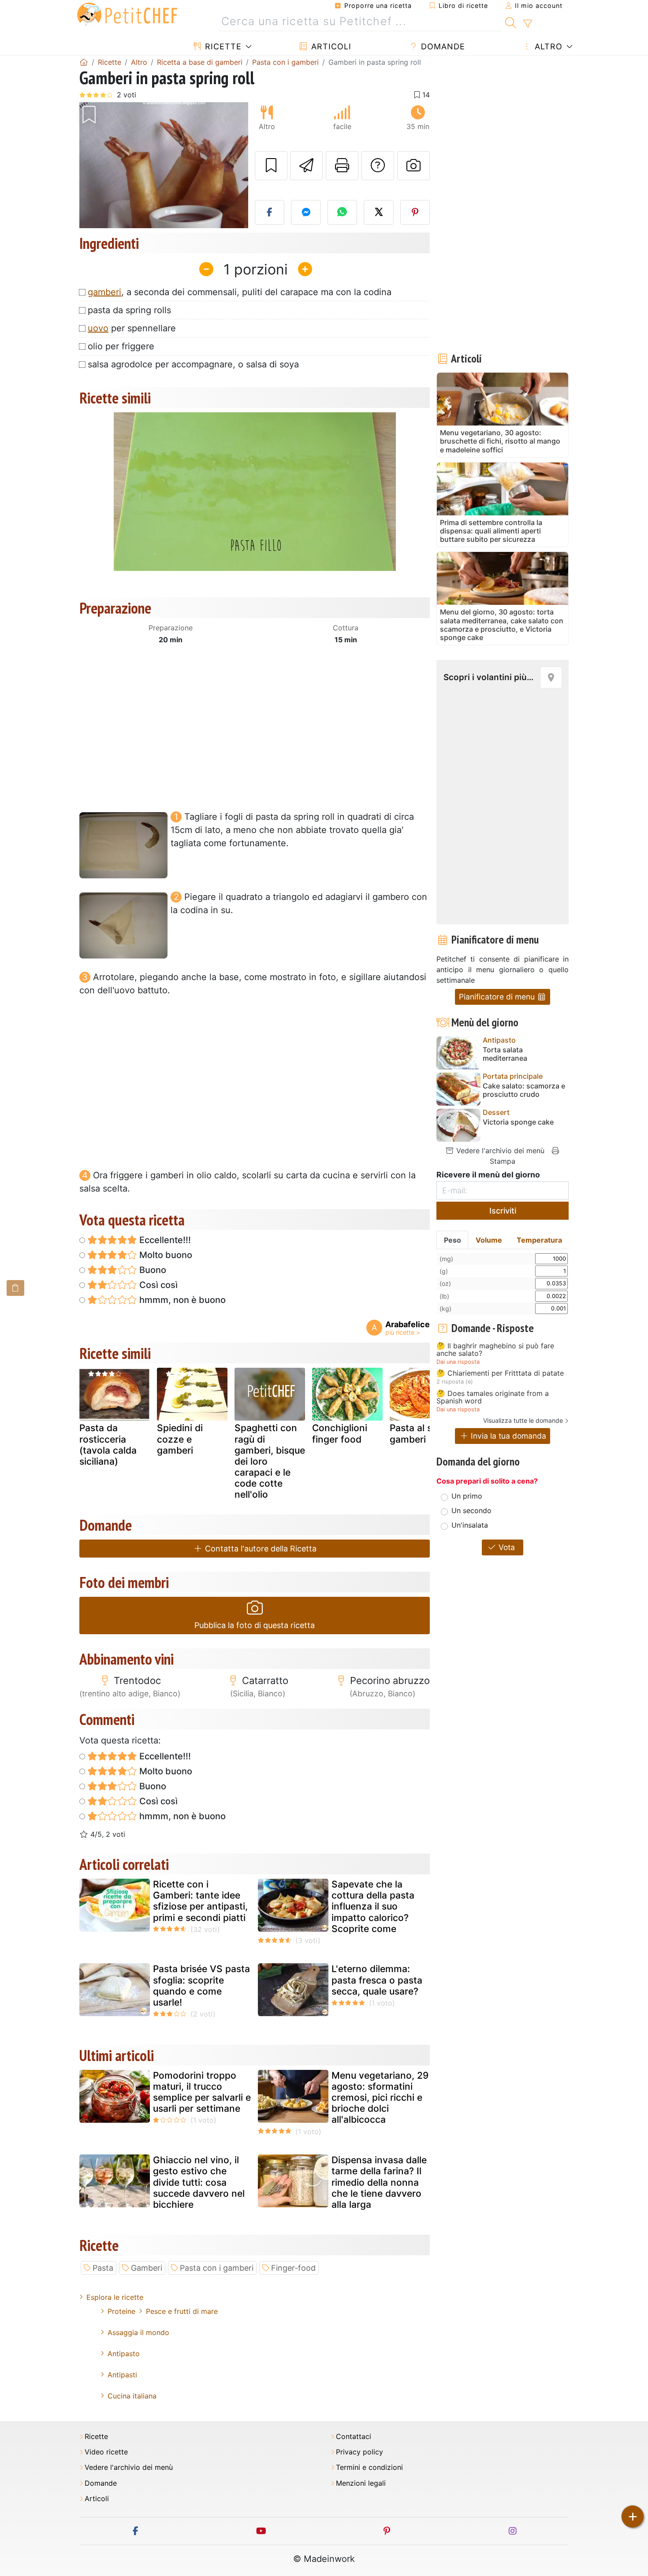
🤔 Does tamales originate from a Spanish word (493, 1397)
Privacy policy (359, 2452)
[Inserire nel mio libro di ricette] (271, 166)
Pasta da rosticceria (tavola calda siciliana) (108, 1445)
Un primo (467, 1496)
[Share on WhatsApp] (343, 212)
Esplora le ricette (115, 2297)
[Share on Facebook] (270, 212)
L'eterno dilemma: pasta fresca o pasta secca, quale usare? (377, 1980)
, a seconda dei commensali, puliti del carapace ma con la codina (240, 292)
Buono (152, 1270)
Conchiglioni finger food (340, 1433)
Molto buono (165, 1255)
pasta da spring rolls (129, 310)
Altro (547, 46)
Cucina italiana (132, 2396)
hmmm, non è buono (181, 1300)
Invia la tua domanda (507, 1436)
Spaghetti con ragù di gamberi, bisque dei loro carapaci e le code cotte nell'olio (270, 1461)
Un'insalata (470, 1525)
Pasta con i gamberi (217, 2268)
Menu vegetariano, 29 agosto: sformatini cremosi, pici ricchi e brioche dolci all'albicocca (380, 2098)
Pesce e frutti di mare (182, 2311)
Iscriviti (503, 1211)
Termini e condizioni (369, 2467)
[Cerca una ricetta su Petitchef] (511, 22)
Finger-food (293, 2268)
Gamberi (147, 2268)
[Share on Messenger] (306, 212)
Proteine (121, 2311)
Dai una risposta (458, 1362)
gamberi (104, 292)
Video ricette (106, 2452)
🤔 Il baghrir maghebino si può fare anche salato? (495, 1350)
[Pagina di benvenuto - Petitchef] (84, 62)
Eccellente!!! (164, 1240)
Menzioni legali (361, 2483)
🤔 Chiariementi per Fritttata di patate (500, 1373)
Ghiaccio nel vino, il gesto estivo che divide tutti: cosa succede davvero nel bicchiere (199, 2182)
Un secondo (471, 1510)
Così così (157, 1285)
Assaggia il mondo (138, 2332)
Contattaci (354, 2437)
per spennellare (132, 328)
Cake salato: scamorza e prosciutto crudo (524, 1090)
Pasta (103, 2268)
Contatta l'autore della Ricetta (260, 1549)
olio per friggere (121, 346)
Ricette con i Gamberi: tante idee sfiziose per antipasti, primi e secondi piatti (200, 1901)
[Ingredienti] (15, 1288)
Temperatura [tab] (539, 1240)
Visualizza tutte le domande (523, 1420)
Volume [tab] (489, 1240)
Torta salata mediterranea (505, 1054)
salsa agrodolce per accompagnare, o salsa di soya (193, 364)
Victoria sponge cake (518, 1122)
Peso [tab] (452, 1240)
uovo (98, 328)
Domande (442, 46)
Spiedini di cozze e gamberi (180, 1439)
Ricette (222, 46)
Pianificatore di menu (498, 997)
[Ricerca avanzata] (527, 24)
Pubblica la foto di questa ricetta (255, 1625)
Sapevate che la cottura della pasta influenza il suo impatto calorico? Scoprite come (373, 1906)
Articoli (330, 46)
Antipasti (122, 2375)
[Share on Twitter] (379, 212)
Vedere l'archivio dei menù (499, 1151)
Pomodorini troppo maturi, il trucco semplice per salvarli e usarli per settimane (202, 2092)
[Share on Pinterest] (415, 212)
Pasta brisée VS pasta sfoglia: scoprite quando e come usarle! (201, 1986)
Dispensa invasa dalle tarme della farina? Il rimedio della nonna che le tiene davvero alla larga (379, 2182)
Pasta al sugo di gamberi (425, 1433)
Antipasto (124, 2354)
